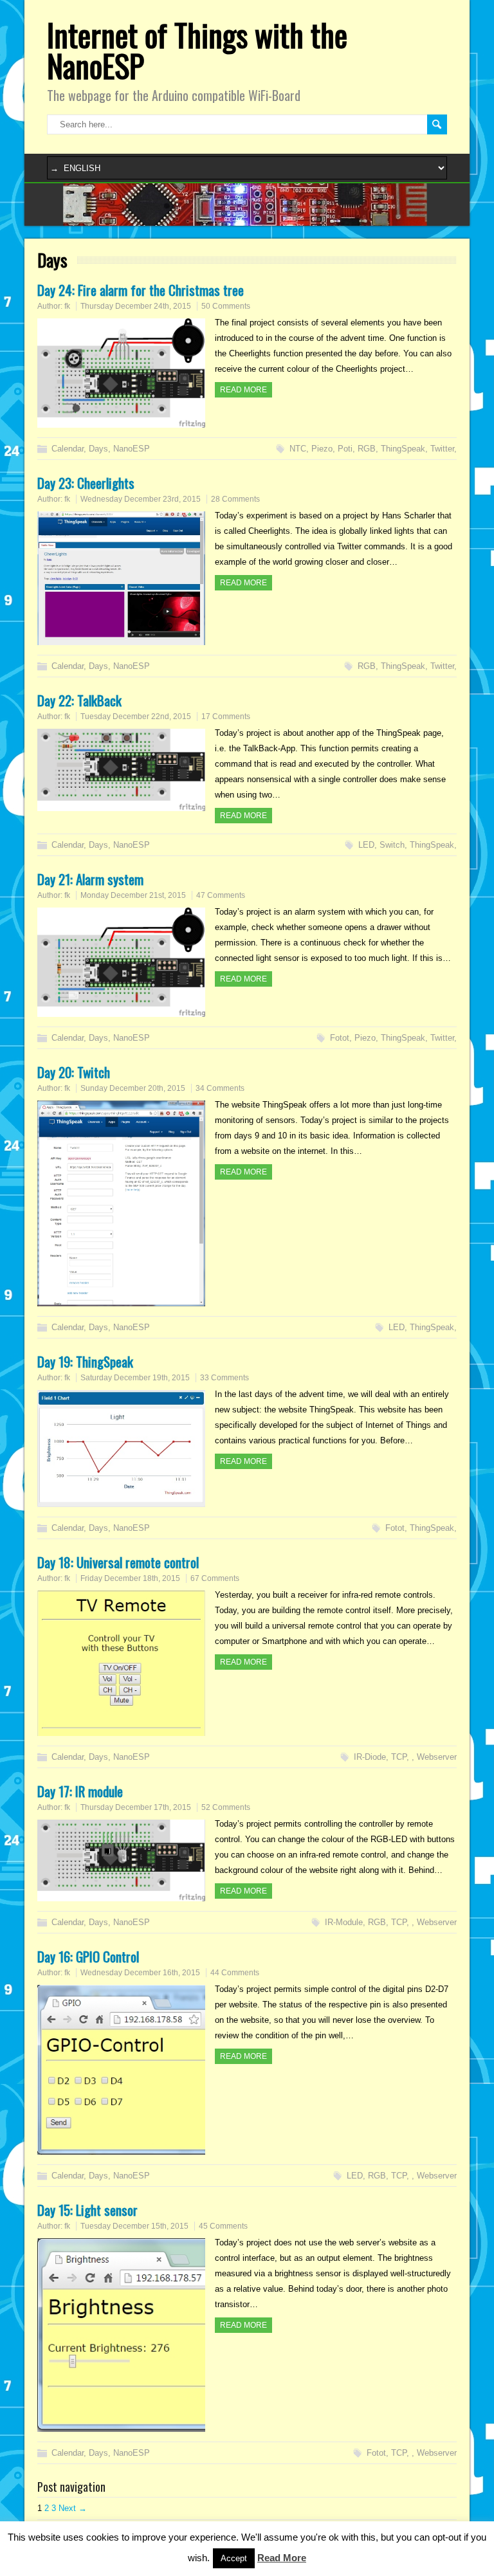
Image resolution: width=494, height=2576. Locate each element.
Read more (243, 390)
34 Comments (220, 1088)
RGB (367, 449)
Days (98, 449)
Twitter (442, 449)
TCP (399, 1757)
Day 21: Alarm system (90, 879)
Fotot (340, 1038)
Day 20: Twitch (74, 1072)
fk (67, 306)
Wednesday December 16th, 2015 (140, 1973)
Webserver (437, 1757)
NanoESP (132, 449)
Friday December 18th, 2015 (130, 1578)
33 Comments (224, 1378)
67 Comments (215, 1578)
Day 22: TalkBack (79, 700)
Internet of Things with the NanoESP (197, 50)
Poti (345, 449)
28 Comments (235, 499)
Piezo (322, 449)
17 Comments (226, 717)
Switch (392, 845)
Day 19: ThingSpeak (85, 1361)
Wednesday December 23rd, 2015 (141, 499)
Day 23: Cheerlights (86, 483)
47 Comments (221, 895)
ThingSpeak (403, 449)
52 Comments (226, 1807)
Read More (282, 2558)
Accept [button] (234, 2558)
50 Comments (226, 306)
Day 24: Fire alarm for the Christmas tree (141, 290)
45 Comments (223, 2226)
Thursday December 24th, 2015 (136, 306)
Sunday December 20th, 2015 (133, 1088)
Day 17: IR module (80, 1791)
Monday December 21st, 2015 (133, 895)
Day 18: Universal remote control (118, 1562)
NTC (298, 449)
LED (366, 845)
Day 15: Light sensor (87, 2210)
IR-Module (344, 1922)
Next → (73, 2508)
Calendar (68, 449)
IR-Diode (370, 1757)
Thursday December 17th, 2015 (136, 1807)
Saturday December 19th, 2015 (135, 1378)
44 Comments (235, 1973)
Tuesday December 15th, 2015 (134, 2226)
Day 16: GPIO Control (88, 1956)
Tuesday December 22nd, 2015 (136, 717)
